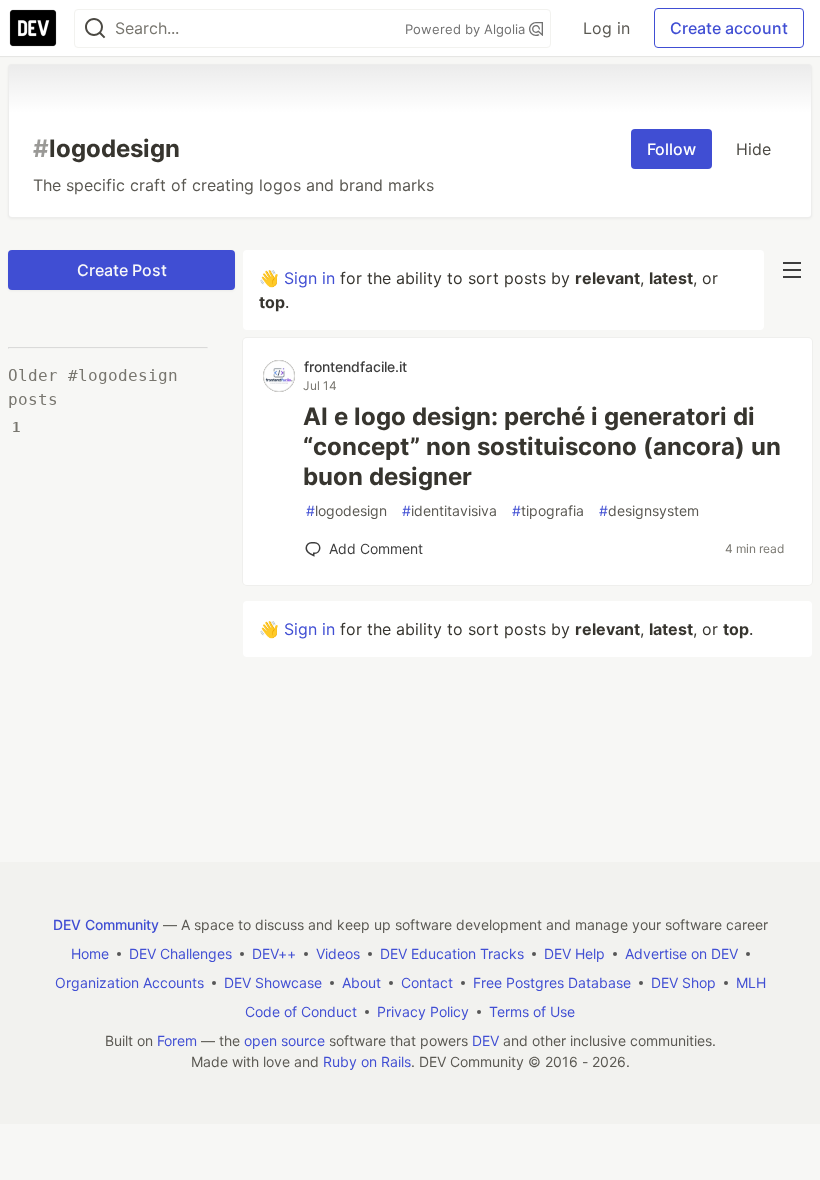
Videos (338, 953)
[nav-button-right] (792, 270)
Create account (729, 28)
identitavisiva (449, 510)
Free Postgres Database (552, 982)
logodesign (346, 510)
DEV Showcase (273, 982)
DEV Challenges (180, 953)
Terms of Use (532, 1011)
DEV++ (274, 953)
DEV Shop (683, 982)
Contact (427, 982)
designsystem (649, 510)
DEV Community (106, 924)
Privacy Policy (423, 1011)
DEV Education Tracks (452, 953)
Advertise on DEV (681, 953)
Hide (753, 149)
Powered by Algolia (467, 29)
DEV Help (574, 953)
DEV (485, 1040)
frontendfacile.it (355, 366)
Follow (671, 149)
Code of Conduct (301, 1011)
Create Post (122, 270)
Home (90, 953)
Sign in (309, 278)
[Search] (95, 28)
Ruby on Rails (367, 1061)
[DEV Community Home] (33, 28)
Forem (177, 1040)
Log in (606, 28)
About (361, 982)
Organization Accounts (129, 982)
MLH (751, 982)
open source (284, 1040)
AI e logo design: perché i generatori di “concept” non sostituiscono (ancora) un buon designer (542, 446)
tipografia (548, 510)
